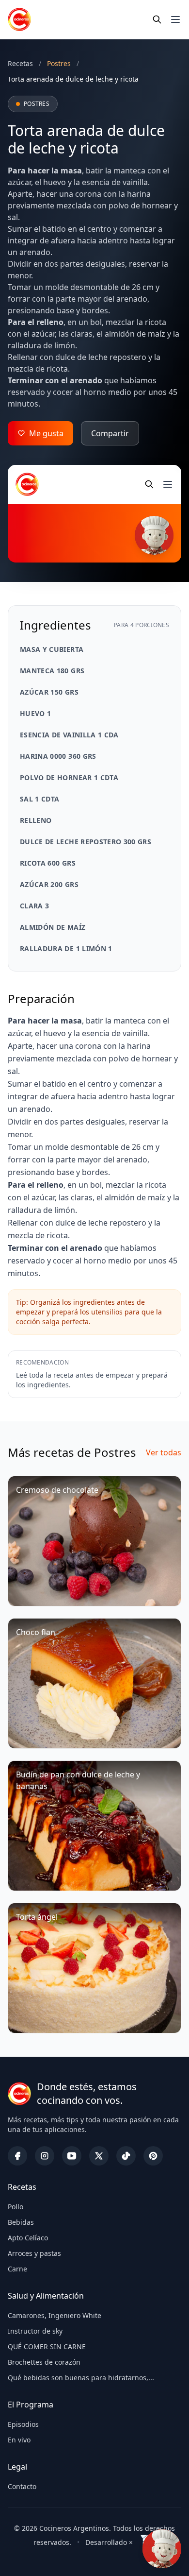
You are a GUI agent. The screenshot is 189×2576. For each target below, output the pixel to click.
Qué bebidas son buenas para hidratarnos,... (81, 2378)
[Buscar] (157, 19)
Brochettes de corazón (44, 2362)
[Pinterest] (153, 2156)
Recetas (20, 63)
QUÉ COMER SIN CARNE (47, 2346)
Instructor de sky (35, 2331)
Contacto (22, 2486)
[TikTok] (126, 2156)
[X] (99, 2156)
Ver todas (164, 1452)
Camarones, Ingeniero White (55, 2315)
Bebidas (21, 2222)
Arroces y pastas (34, 2253)
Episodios (23, 2424)
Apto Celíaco (28, 2238)
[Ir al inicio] (19, 19)
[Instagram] (45, 2156)
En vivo (19, 2440)
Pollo (16, 2207)
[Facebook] (17, 2156)
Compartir (110, 433)
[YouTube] (72, 2156)
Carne (17, 2269)
